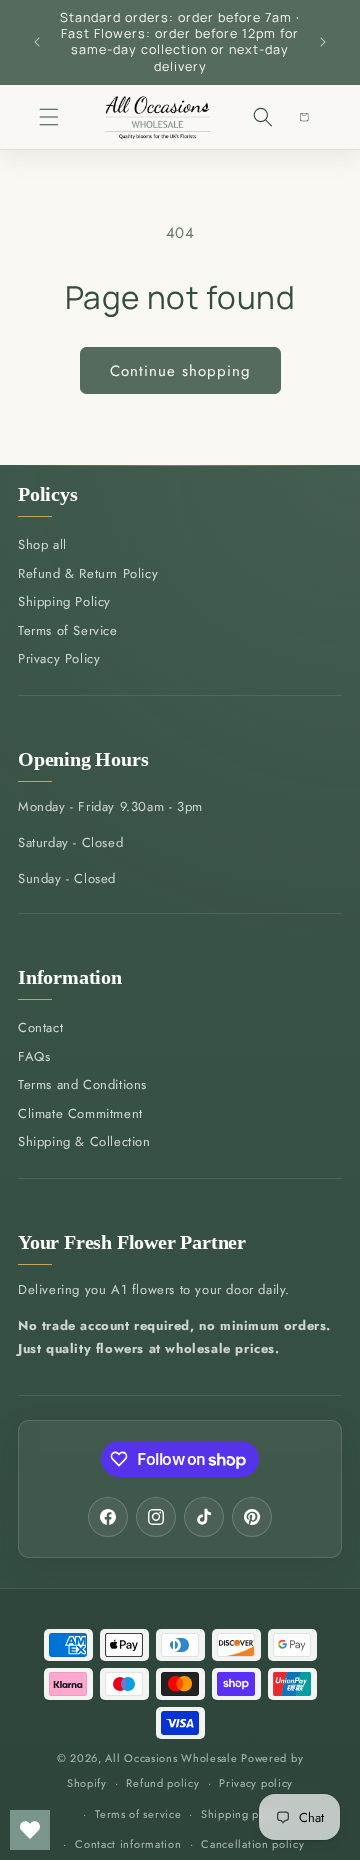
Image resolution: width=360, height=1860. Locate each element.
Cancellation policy (252, 1844)
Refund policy (162, 1783)
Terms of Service (68, 630)
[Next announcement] (323, 42)
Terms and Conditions (82, 1084)
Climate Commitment (80, 1113)
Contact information (128, 1844)
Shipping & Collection (84, 1141)
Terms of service (138, 1814)
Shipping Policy (64, 601)
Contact (40, 1027)
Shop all (42, 544)
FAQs (34, 1056)
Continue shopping (180, 371)
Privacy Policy (59, 658)
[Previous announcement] (37, 42)
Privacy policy (256, 1783)
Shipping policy (243, 1814)
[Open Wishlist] (30, 1830)
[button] (48, 116)
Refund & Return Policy (88, 573)
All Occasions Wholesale (171, 1758)
